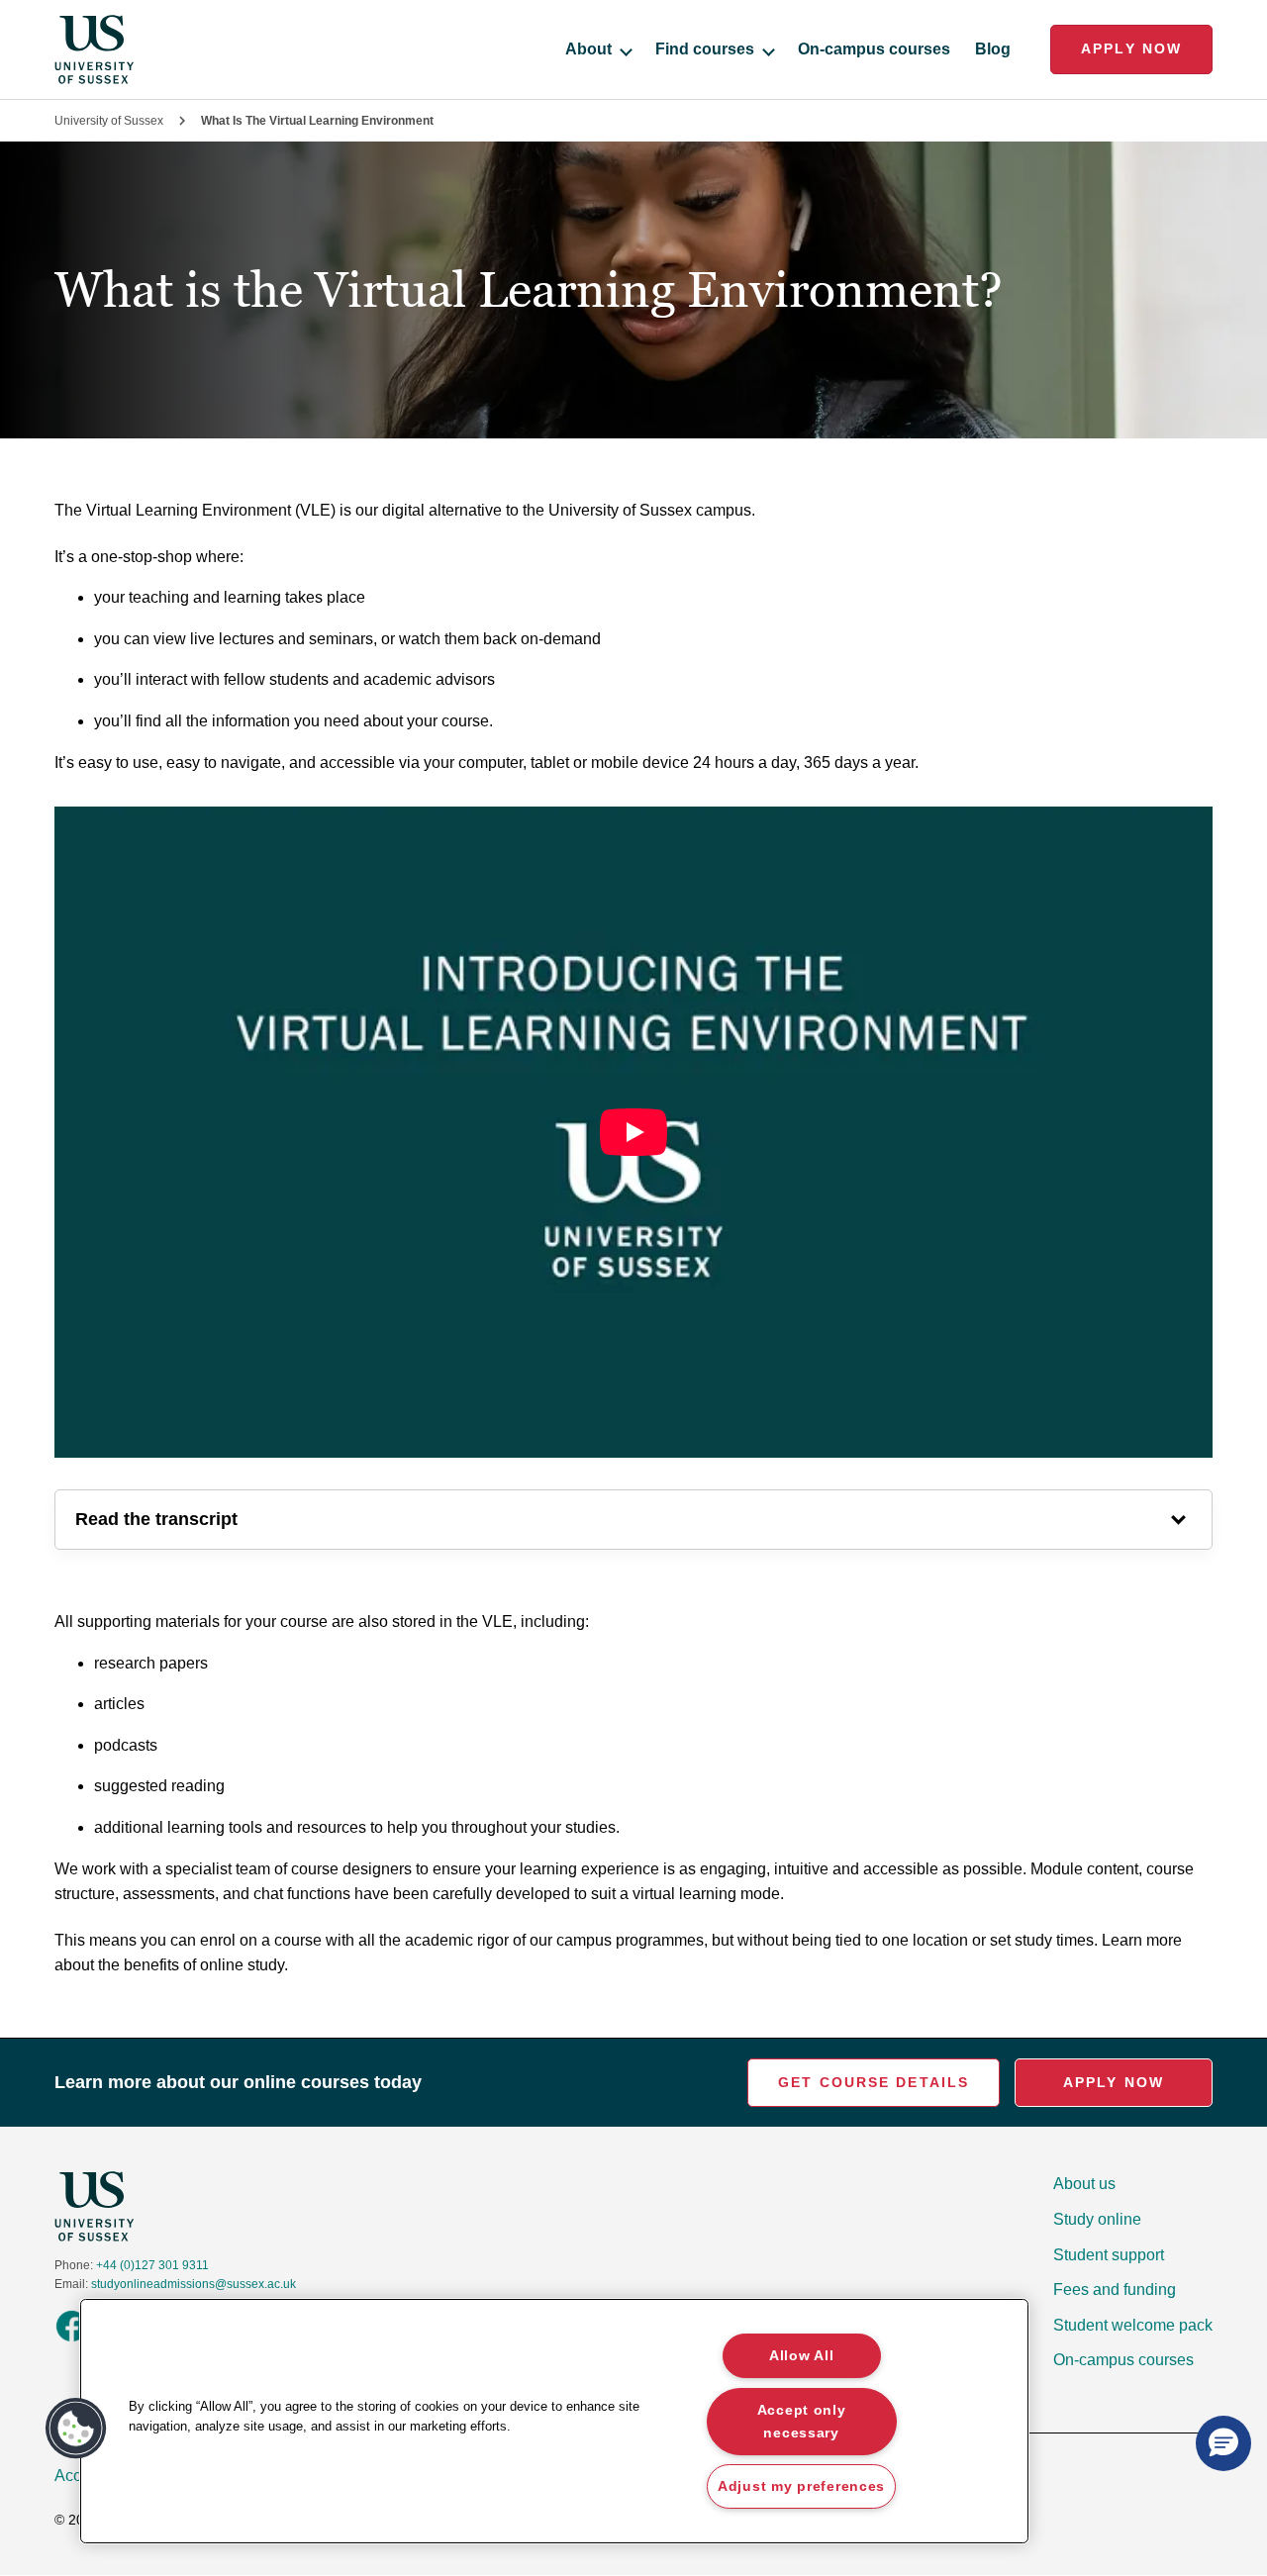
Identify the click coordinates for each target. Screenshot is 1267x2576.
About (588, 49)
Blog (993, 49)
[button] (76, 2429)
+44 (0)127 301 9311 (152, 2265)
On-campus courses (874, 49)
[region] (554, 2421)
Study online (1097, 2219)
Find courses (705, 49)
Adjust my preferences (801, 2486)
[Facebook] (72, 2339)
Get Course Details (874, 2082)
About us (1084, 2184)
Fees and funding (1115, 2290)
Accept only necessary (802, 2420)
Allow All (801, 2355)
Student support (1109, 2255)
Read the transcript (156, 1519)
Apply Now (1131, 48)
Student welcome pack (1133, 2325)
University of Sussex (109, 121)
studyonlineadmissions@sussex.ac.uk (194, 2284)
